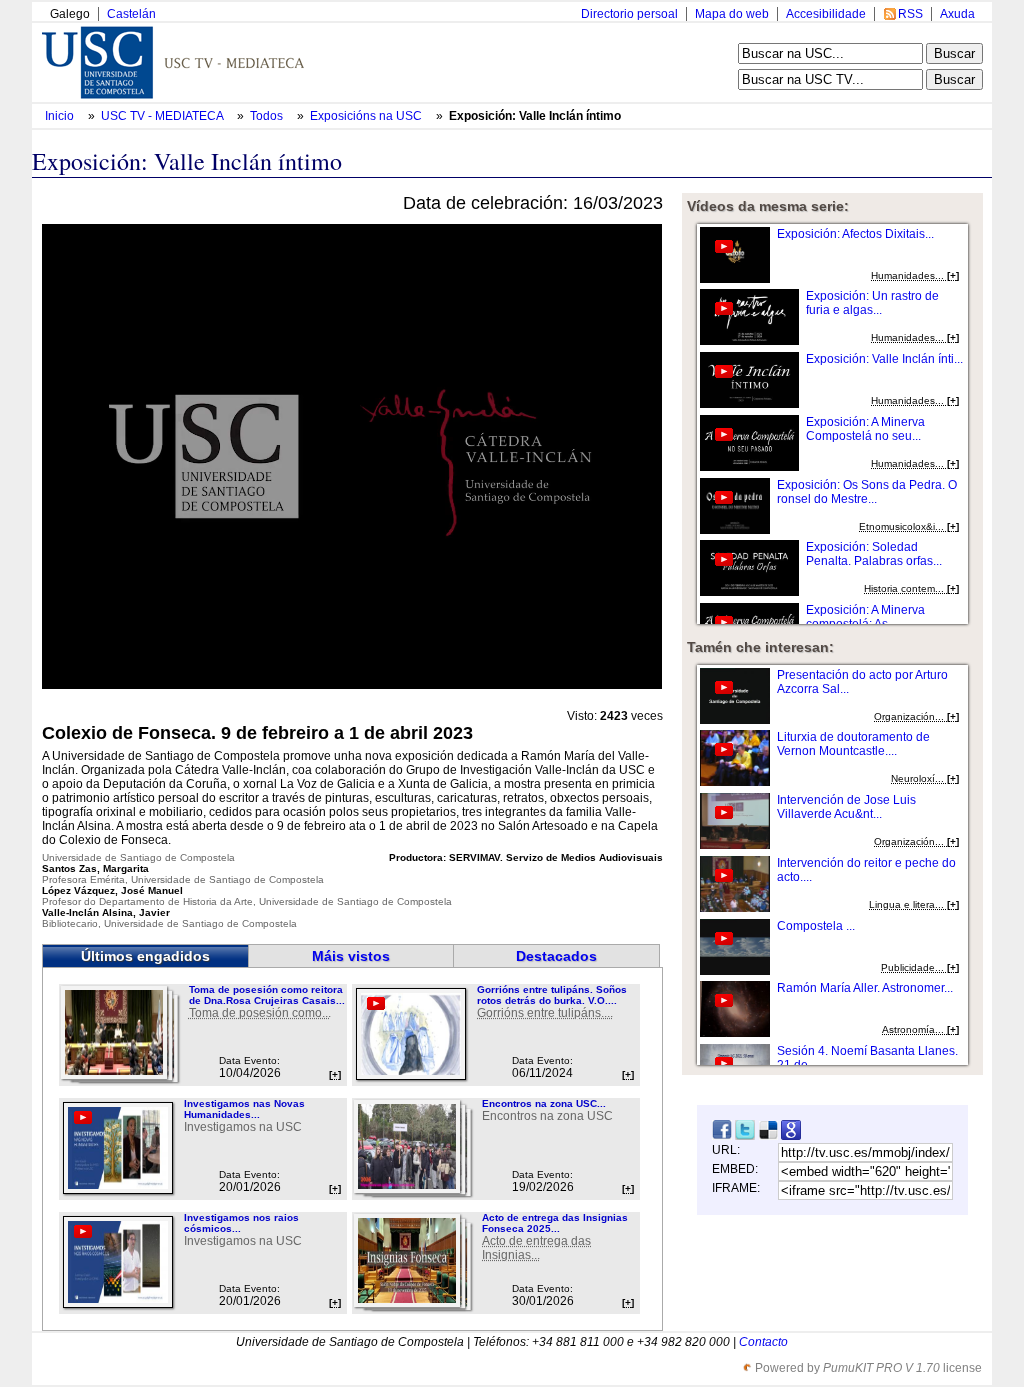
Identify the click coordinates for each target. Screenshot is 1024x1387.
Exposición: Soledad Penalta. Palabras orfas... (874, 554)
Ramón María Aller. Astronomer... (865, 988)
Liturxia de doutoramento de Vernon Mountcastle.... (853, 744)
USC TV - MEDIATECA (163, 116)
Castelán (131, 14)
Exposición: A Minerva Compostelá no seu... (865, 429)
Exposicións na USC (367, 116)
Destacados (556, 956)
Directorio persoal (629, 14)
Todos (268, 116)
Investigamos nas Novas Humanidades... (244, 1109)
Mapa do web (732, 14)
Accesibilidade (826, 14)
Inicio (61, 116)
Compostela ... (816, 926)
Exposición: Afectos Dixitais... (855, 234)
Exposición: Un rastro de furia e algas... (872, 303)
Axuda (957, 14)
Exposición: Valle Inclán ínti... (884, 359)
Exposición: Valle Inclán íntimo (535, 116)
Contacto (763, 1342)
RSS (910, 14)
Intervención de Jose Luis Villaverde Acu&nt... (846, 807)
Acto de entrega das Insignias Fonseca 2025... (555, 1223)
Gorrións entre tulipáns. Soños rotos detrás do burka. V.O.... (552, 995)
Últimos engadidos (145, 956)
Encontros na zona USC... (544, 1103)
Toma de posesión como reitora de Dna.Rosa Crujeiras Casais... (267, 995)
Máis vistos (351, 956)
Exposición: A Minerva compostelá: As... (865, 617)
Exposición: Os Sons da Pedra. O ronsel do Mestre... (867, 492)
